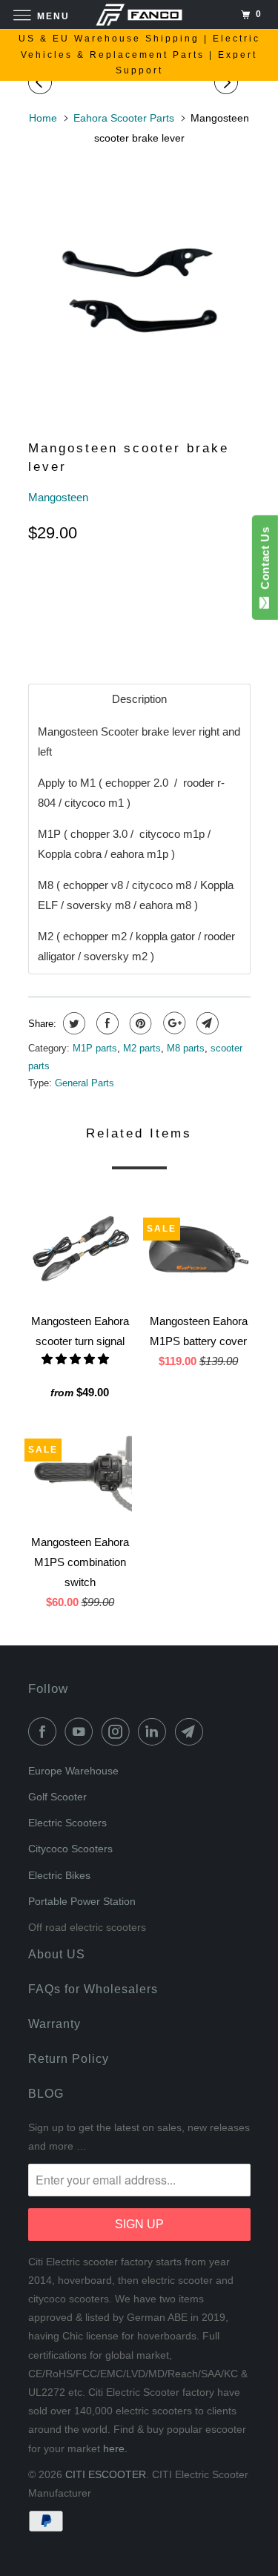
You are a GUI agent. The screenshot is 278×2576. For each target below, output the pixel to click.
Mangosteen (58, 497)
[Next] (228, 83)
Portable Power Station (82, 1901)
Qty (38, 585)
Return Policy (69, 2059)
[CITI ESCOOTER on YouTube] (82, 1731)
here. (115, 2448)
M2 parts (142, 1048)
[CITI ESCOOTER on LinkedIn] (155, 1731)
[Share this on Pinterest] (139, 1023)
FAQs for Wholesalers (93, 1989)
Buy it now (164, 631)
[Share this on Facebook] (106, 1023)
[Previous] (42, 83)
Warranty (54, 2024)
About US (57, 1954)
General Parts (85, 1083)
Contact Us (265, 561)
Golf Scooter (57, 1797)
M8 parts (186, 1048)
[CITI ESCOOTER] (139, 14)
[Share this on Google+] (172, 1023)
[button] (77, 1359)
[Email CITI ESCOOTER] (192, 1731)
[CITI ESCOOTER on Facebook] (45, 1731)
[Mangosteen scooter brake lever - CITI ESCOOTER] (139, 285)
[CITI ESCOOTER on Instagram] (119, 1731)
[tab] (139, 699)
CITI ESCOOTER (106, 2474)
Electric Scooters (67, 1823)
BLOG (46, 2094)
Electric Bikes (59, 1875)
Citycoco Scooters (70, 1849)
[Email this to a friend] (206, 1023)
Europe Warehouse (73, 1771)
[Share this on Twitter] (72, 1023)
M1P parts (95, 1048)
